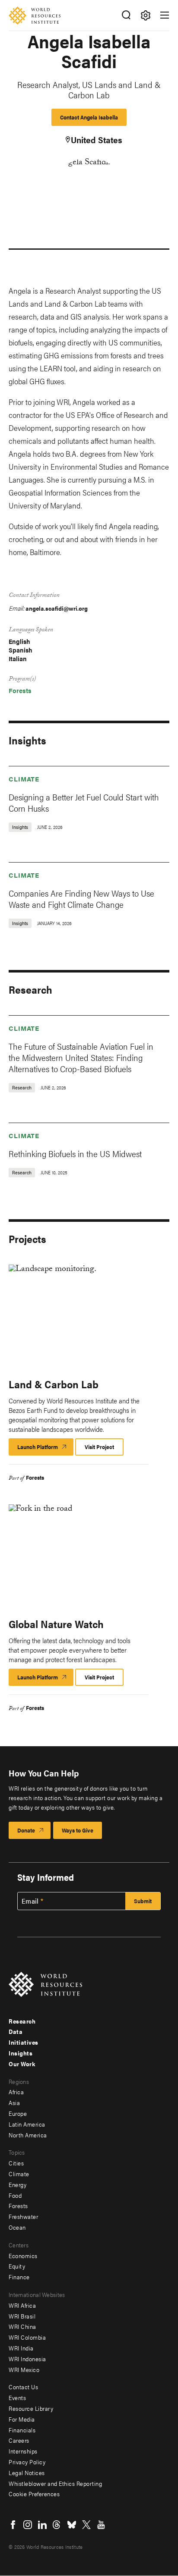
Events (17, 2397)
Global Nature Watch (56, 1624)
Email (30, 1901)
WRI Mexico (24, 2369)
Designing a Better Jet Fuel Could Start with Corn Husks (84, 802)
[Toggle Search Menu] (126, 15)
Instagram (28, 2525)
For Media (22, 2419)
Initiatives (24, 2042)
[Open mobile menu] (165, 15)
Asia (14, 2102)
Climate (24, 779)
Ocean (17, 2227)
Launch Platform (45, 1449)
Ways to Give (78, 1830)
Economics (23, 2256)
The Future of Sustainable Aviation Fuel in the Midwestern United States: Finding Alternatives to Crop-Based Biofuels (81, 1057)
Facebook (13, 2525)
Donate (26, 1830)
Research (22, 2021)
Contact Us (23, 2387)
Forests (20, 690)
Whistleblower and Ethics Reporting (55, 2483)
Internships (23, 2451)
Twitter (86, 2525)
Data (16, 2031)
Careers (19, 2440)
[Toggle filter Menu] (145, 15)
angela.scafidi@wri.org (57, 608)
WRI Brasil (22, 2316)
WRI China (22, 2326)
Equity (17, 2266)
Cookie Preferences (34, 2494)
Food (15, 2195)
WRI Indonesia (27, 2359)
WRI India (21, 2348)
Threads (57, 2525)
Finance (19, 2277)
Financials (22, 2430)
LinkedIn (42, 2525)
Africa (16, 2092)
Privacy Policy (27, 2462)
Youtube (101, 2525)
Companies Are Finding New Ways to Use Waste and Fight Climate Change (81, 899)
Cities (16, 2163)
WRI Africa (22, 2305)
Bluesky (72, 2525)
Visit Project (99, 1447)
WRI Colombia (27, 2337)
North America (28, 2135)
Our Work (22, 2064)
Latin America (27, 2124)
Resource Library (31, 2408)
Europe (18, 2113)
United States (97, 140)
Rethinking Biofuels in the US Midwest (75, 1153)
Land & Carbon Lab (54, 1384)
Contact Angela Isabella (89, 117)
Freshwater (23, 2216)
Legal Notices (27, 2472)
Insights (21, 2053)
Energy (17, 2184)
